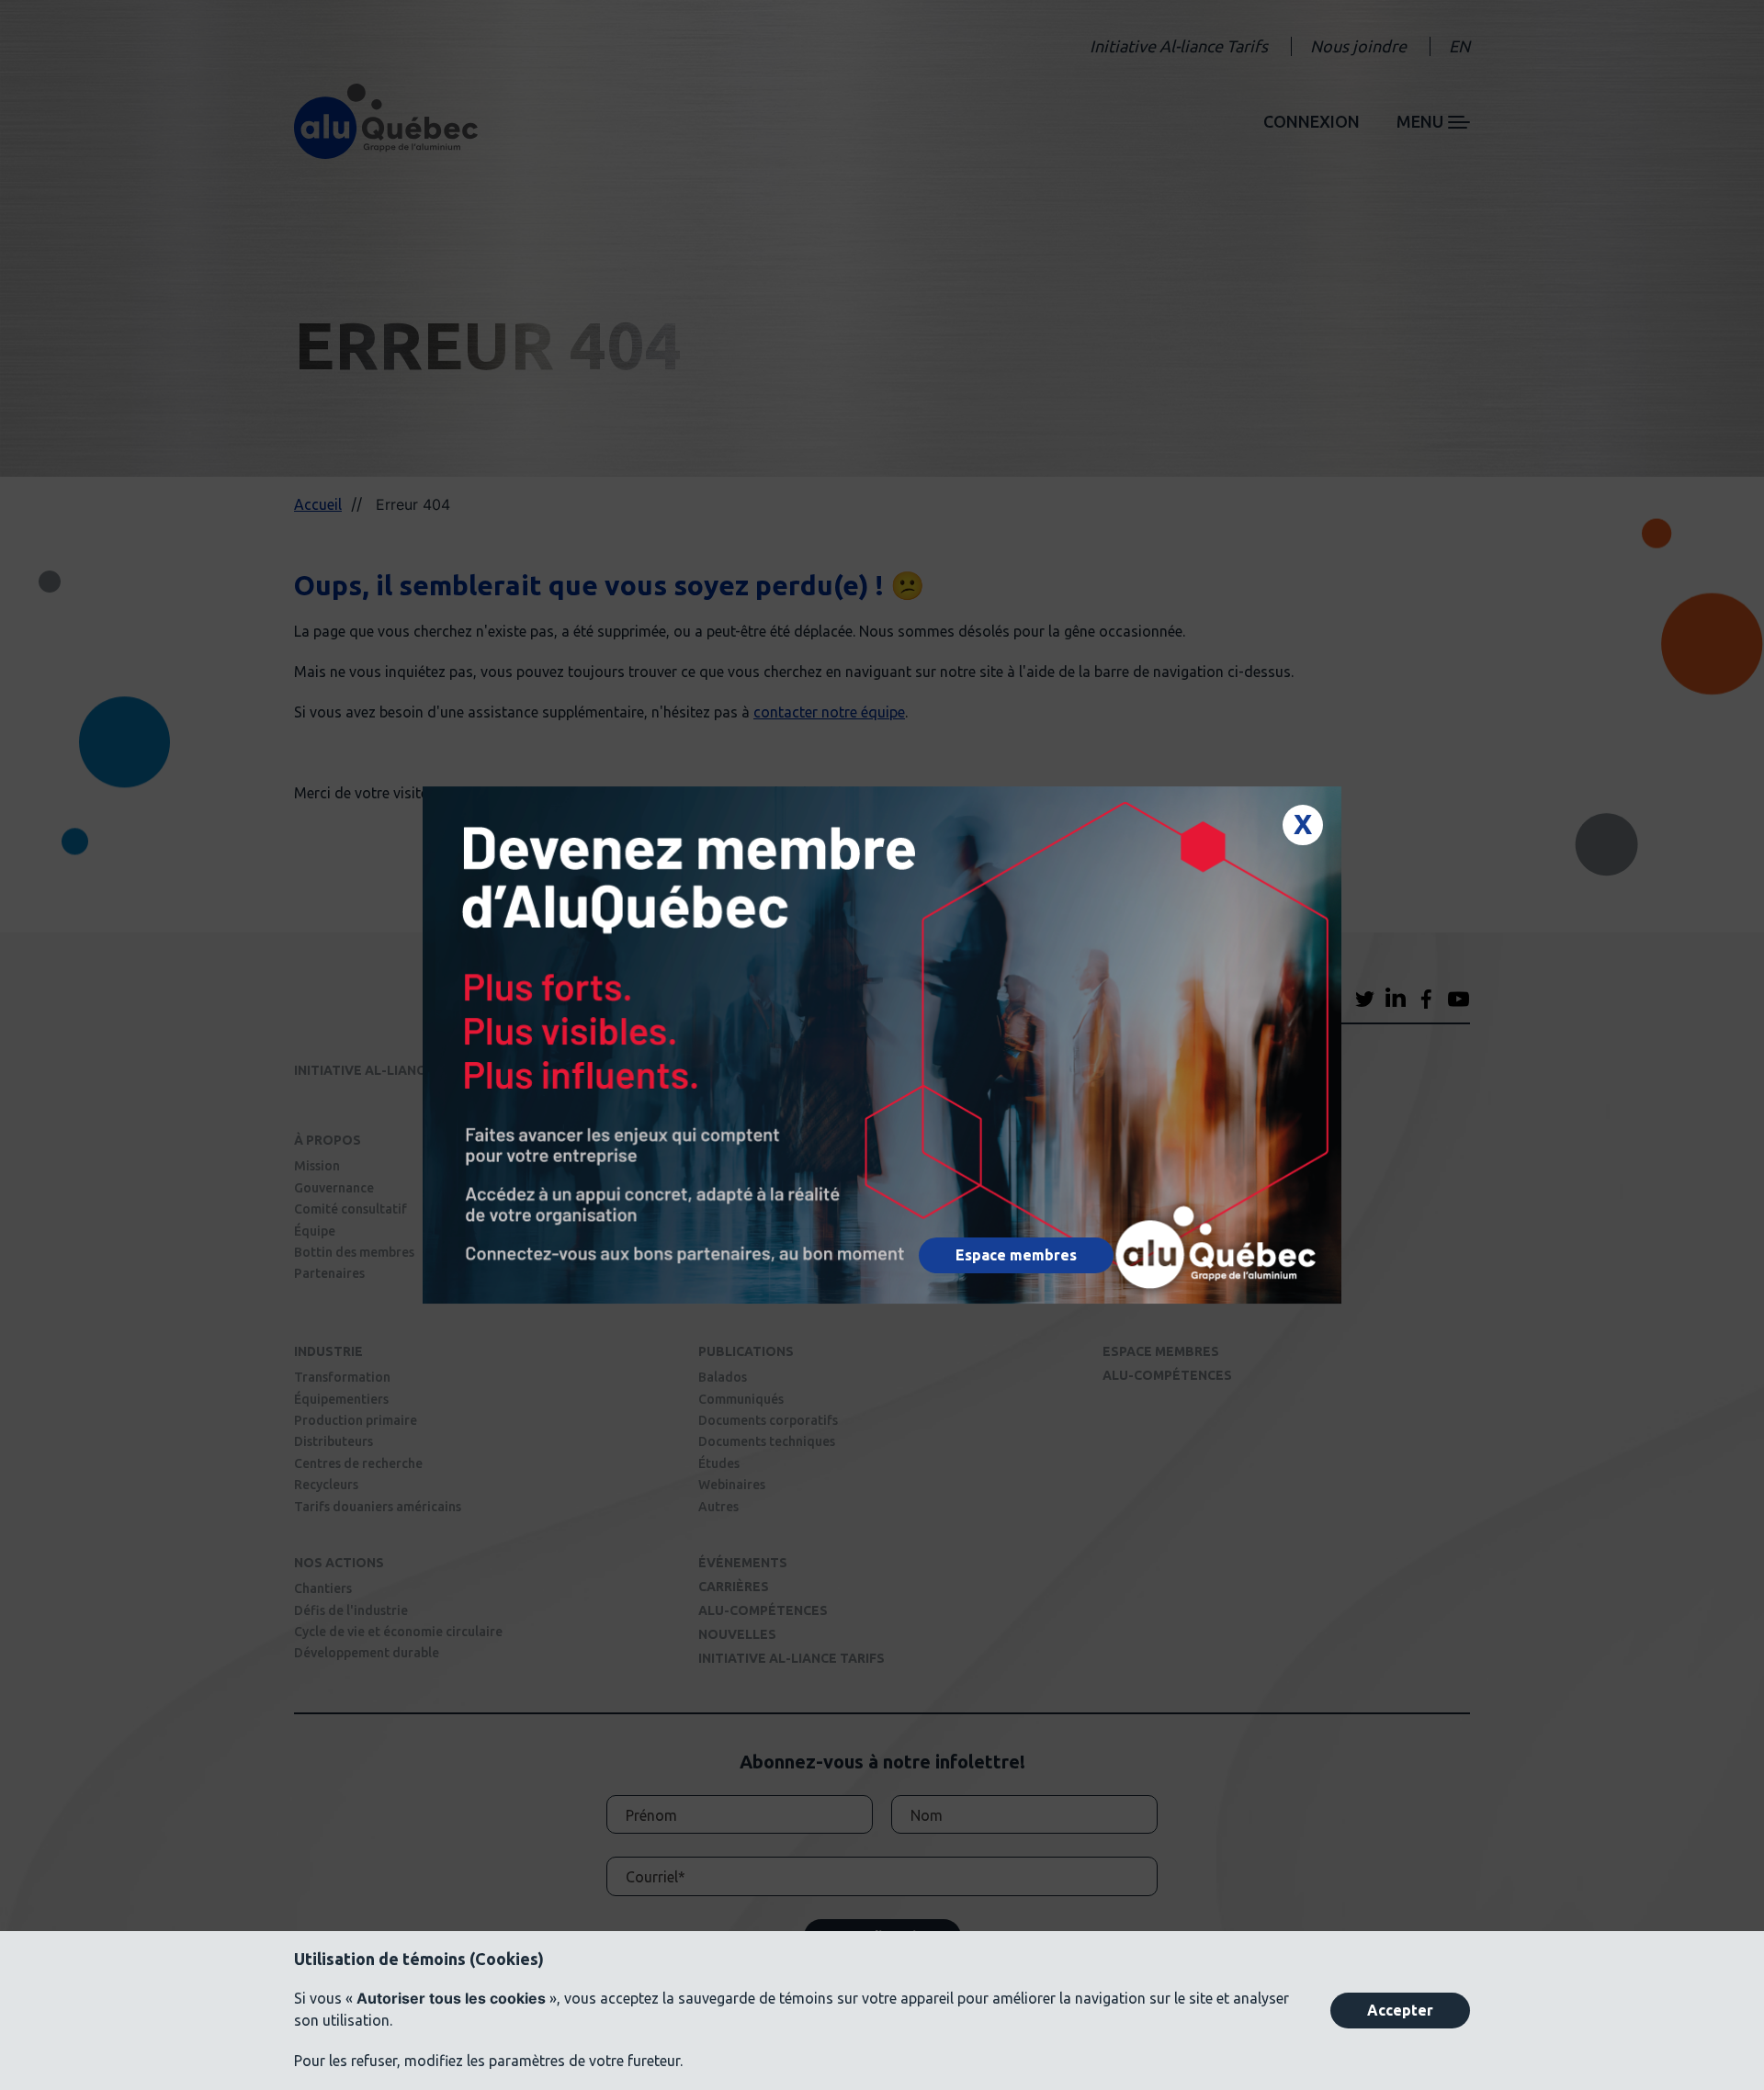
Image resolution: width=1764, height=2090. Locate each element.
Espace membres (1016, 1255)
